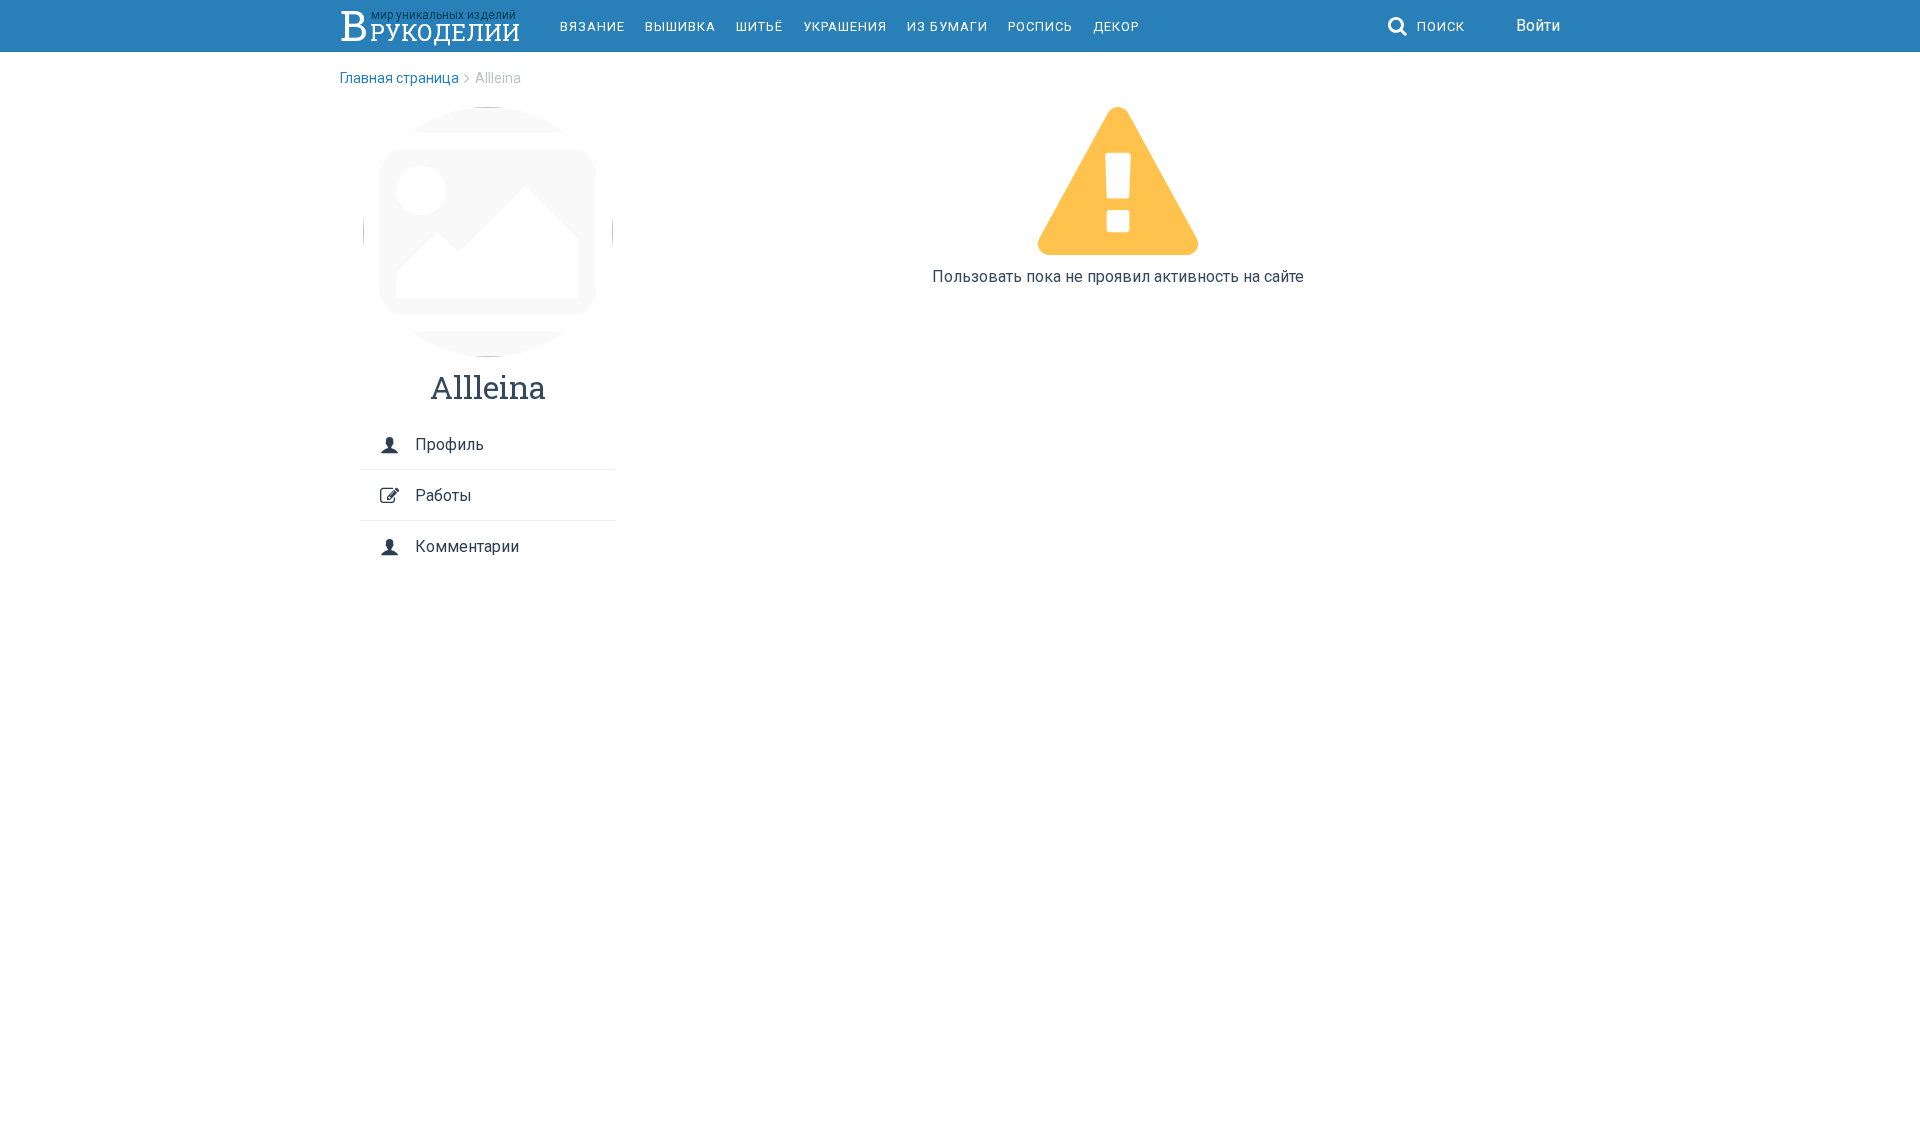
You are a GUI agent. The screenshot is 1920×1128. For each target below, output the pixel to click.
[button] (1431, 26)
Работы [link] (443, 495)
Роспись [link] (1040, 26)
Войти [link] (1538, 25)
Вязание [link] (592, 26)
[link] (407, 78)
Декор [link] (1116, 26)
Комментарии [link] (467, 546)
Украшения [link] (845, 26)
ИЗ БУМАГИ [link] (947, 26)
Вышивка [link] (680, 26)
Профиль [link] (449, 444)
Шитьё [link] (759, 26)
